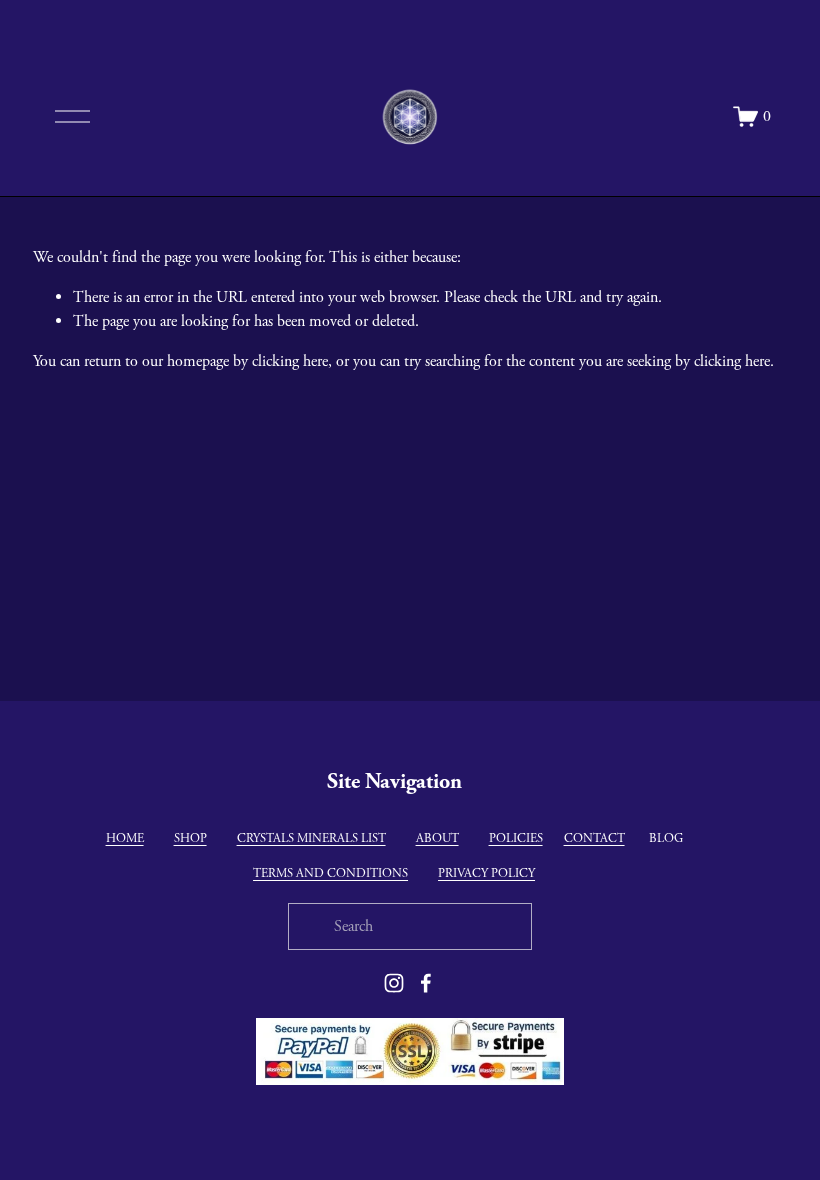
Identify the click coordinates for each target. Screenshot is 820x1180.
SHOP (190, 838)
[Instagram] (394, 983)
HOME (125, 838)
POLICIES (516, 838)
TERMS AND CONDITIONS (330, 873)
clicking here (290, 361)
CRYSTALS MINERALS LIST (311, 838)
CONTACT (594, 838)
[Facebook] (426, 983)
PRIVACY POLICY (486, 873)
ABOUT (437, 838)
